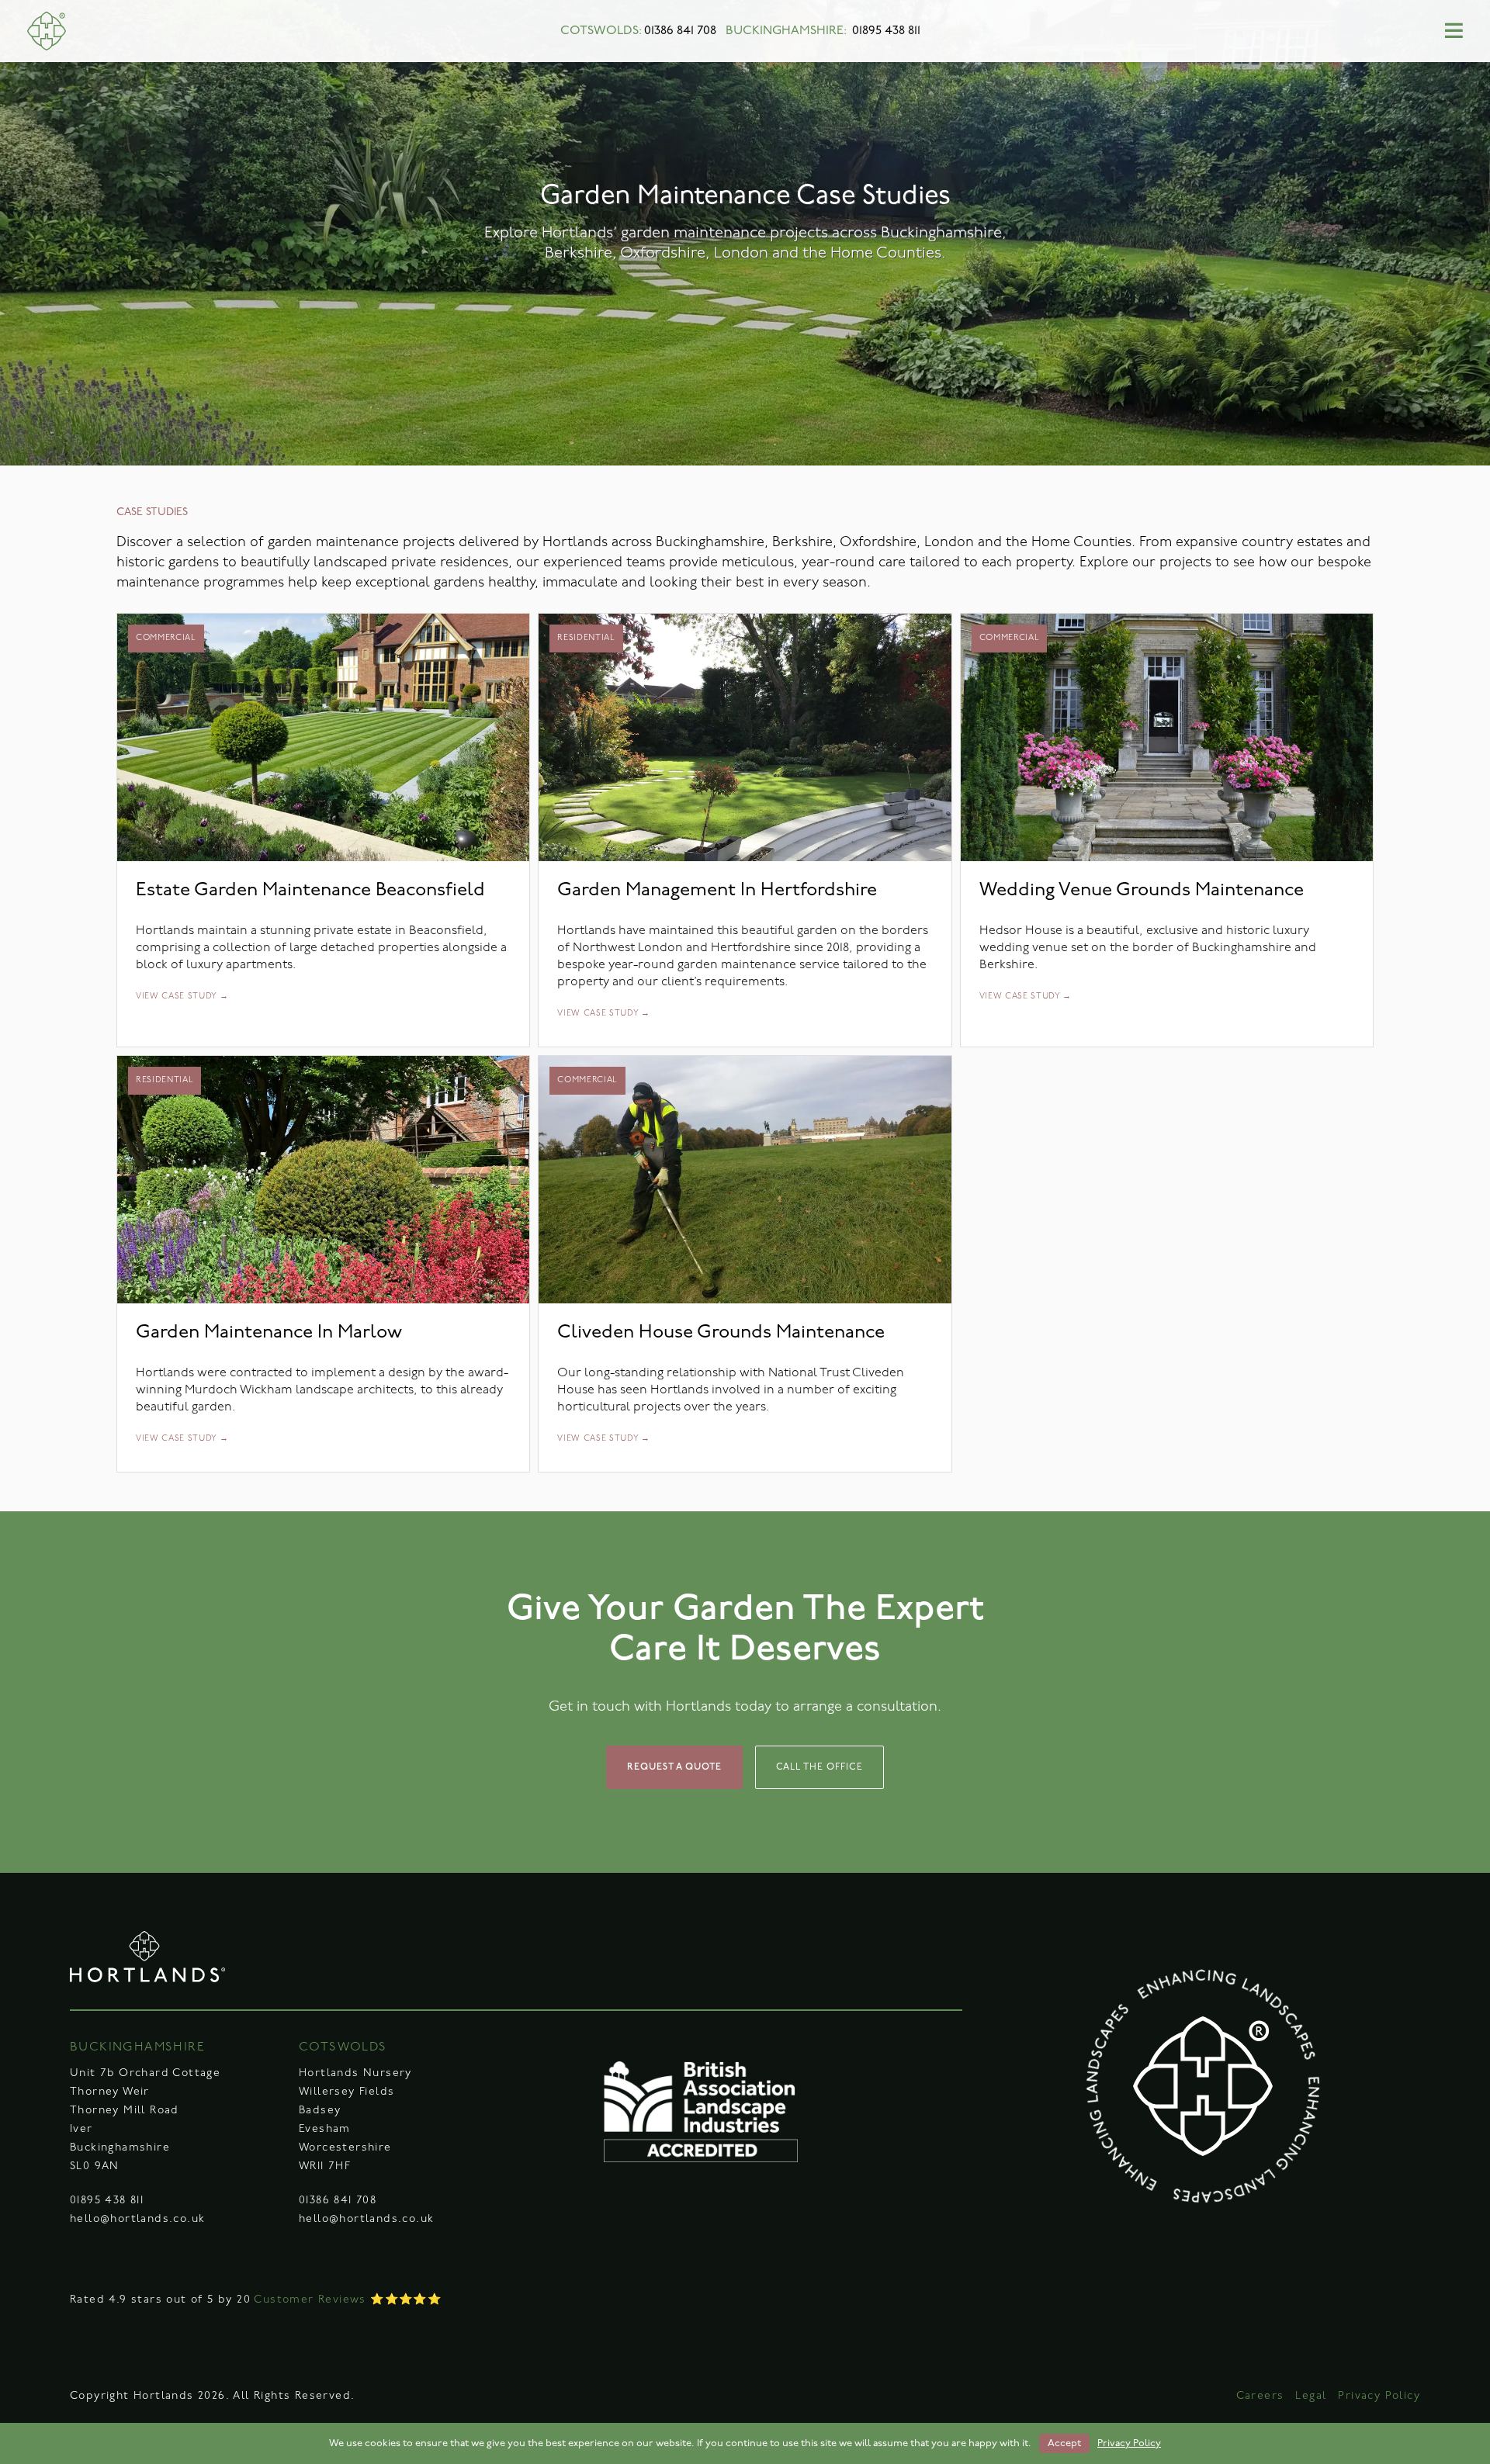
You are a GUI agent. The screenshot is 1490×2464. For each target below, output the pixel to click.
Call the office (819, 1767)
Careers (1260, 2396)
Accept (1064, 2443)
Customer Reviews (310, 2300)
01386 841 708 (680, 31)
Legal (1311, 2396)
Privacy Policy (1379, 2396)
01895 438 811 (886, 31)
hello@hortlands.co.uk (137, 2219)
